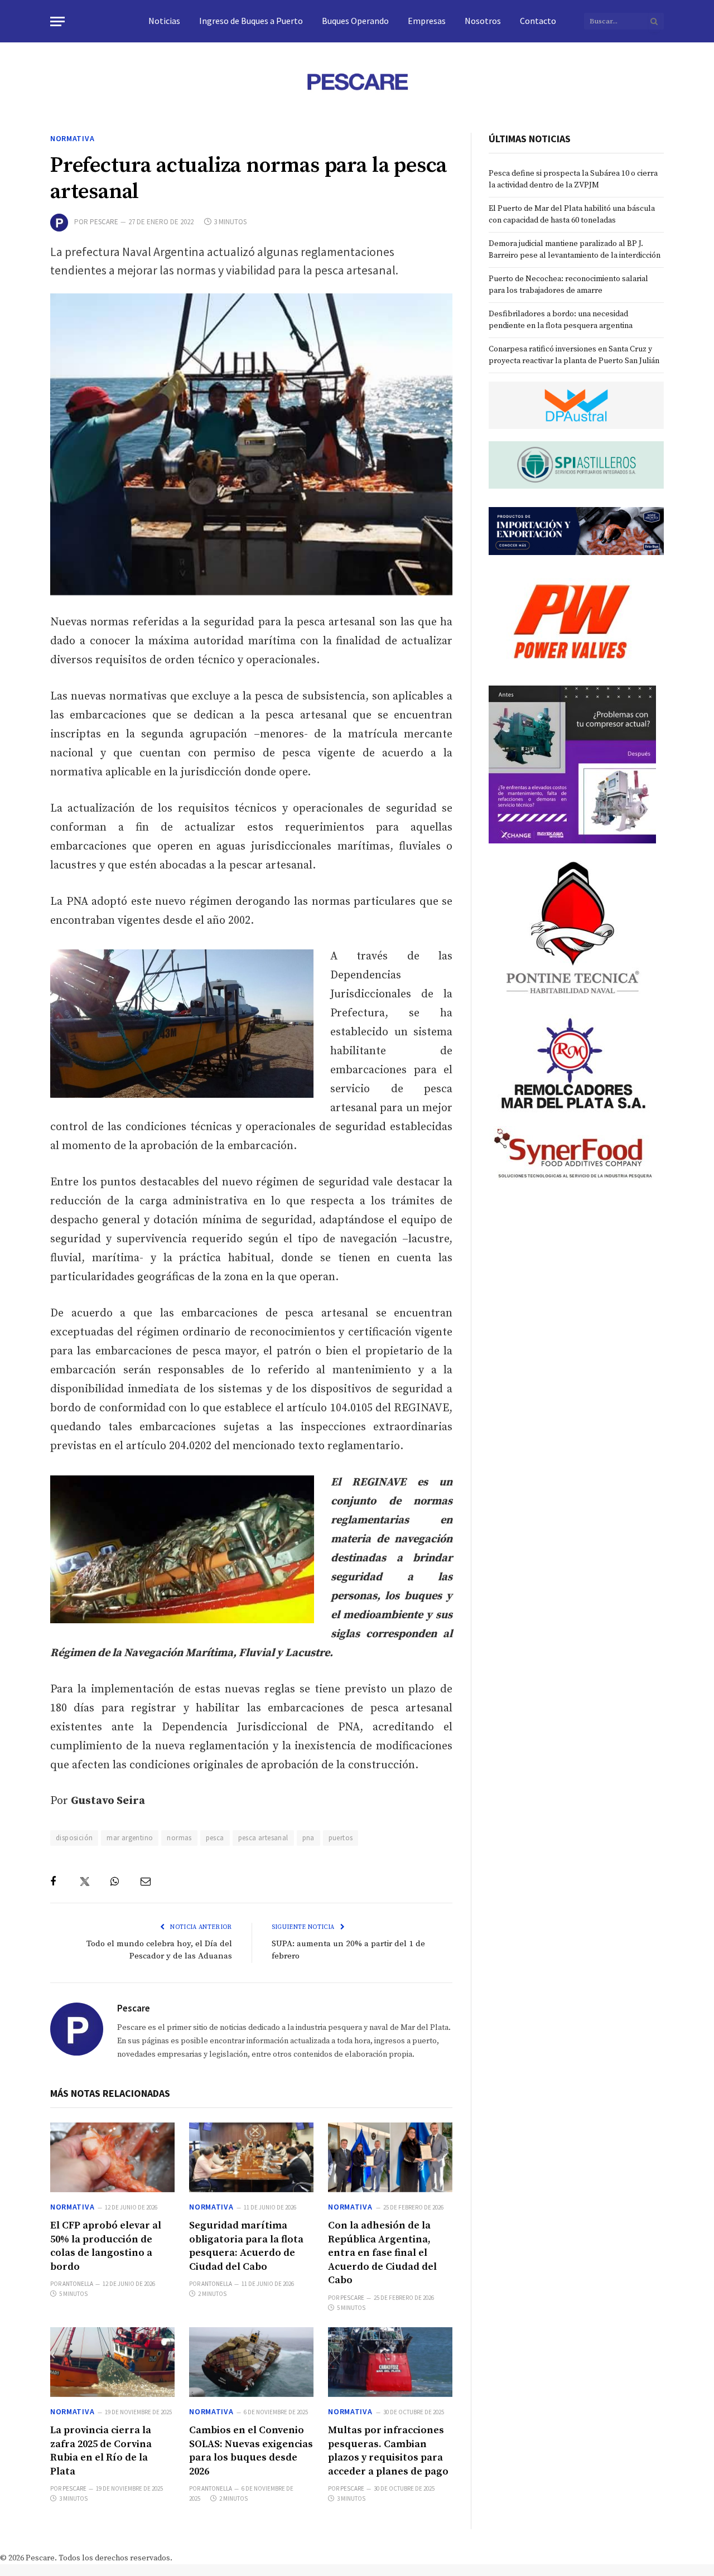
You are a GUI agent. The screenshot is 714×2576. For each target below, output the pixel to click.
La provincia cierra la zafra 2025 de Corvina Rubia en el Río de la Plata (101, 2450)
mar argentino (130, 1838)
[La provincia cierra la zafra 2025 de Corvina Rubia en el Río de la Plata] (112, 2362)
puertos (341, 1838)
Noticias (164, 21)
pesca (215, 1838)
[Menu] (57, 21)
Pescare (104, 222)
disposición (74, 1838)
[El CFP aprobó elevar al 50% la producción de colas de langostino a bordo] (112, 2157)
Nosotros (483, 21)
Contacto (538, 21)
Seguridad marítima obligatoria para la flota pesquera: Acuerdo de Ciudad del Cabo (246, 2246)
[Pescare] (357, 81)
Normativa (72, 138)
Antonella (78, 2284)
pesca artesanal (263, 1838)
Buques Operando (355, 21)
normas (179, 1838)
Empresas (427, 21)
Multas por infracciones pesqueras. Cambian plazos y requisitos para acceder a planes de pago (388, 2450)
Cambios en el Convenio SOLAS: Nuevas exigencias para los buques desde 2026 (251, 2450)
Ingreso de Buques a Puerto (251, 21)
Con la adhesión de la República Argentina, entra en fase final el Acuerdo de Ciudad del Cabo (382, 2253)
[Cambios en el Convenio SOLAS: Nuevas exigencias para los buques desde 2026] (251, 2362)
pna (308, 1838)
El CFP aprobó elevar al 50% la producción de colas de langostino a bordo (106, 2246)
